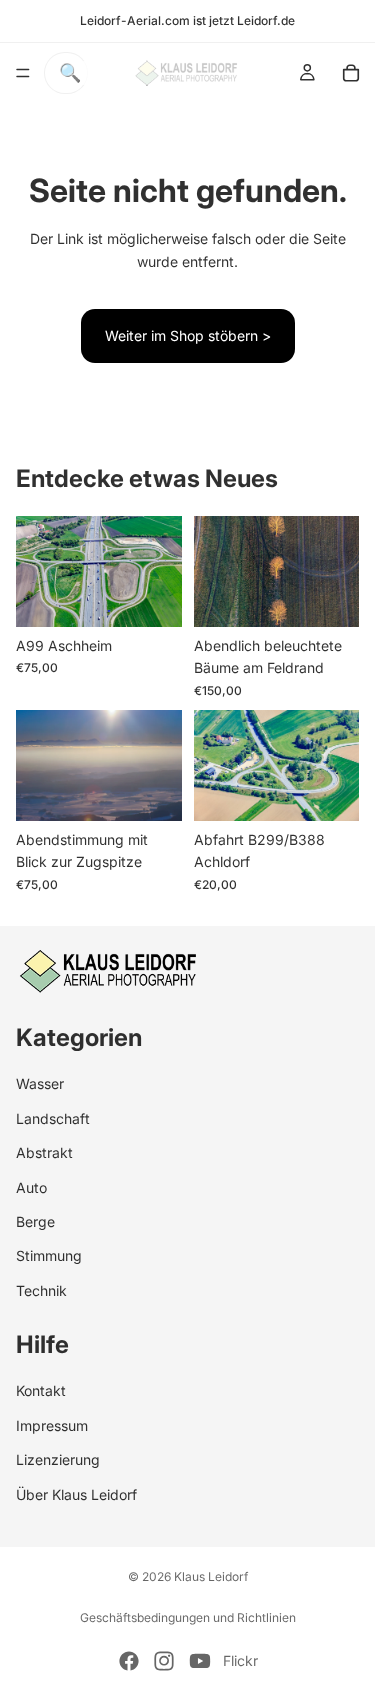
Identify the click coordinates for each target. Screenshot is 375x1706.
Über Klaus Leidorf (76, 1493)
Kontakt (41, 1390)
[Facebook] (129, 1661)
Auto (31, 1186)
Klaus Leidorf (211, 1576)
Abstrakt (44, 1152)
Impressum (52, 1424)
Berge (35, 1220)
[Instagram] (164, 1661)
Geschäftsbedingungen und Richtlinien (188, 1617)
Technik (41, 1289)
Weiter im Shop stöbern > (188, 335)
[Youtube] (200, 1661)
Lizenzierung (58, 1459)
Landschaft (53, 1117)
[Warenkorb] (351, 73)
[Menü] (23, 73)
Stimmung (49, 1255)
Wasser (40, 1083)
